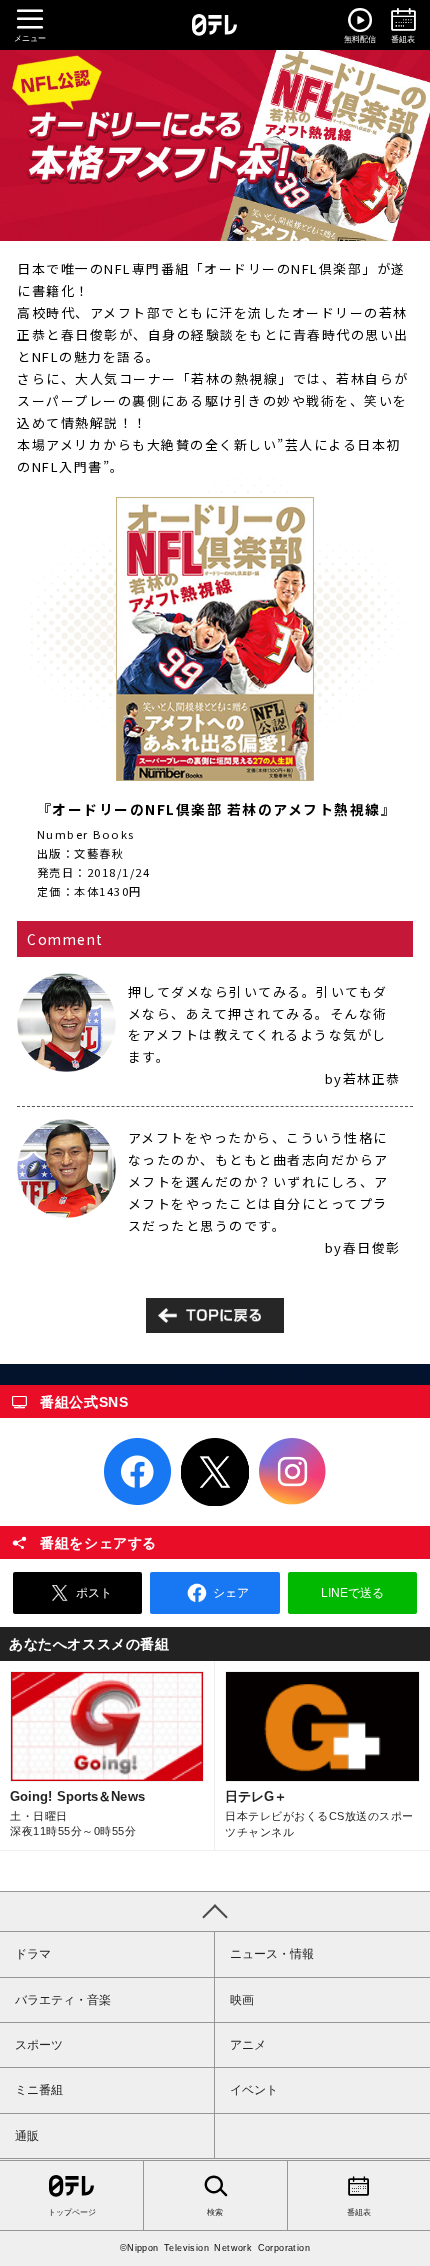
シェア (231, 1593)
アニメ (248, 2045)
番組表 (359, 2212)
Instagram (293, 1472)
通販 (27, 2136)
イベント (254, 2090)
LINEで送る (352, 1593)
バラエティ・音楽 (63, 2000)
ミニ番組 (39, 2090)
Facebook (138, 1472)
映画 (242, 2000)
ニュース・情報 (272, 1954)
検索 (215, 2212)
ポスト (94, 1593)
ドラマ (33, 1954)
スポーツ (39, 2045)
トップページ (72, 2212)
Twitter (215, 1472)
